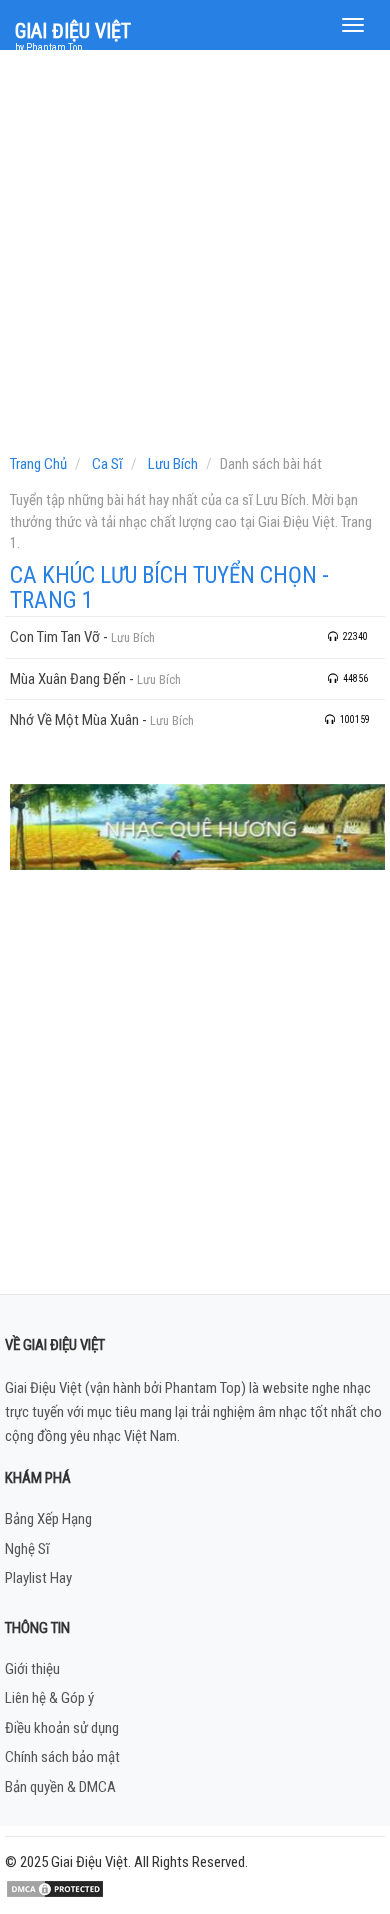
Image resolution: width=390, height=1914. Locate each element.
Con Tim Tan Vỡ (55, 637)
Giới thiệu (32, 1669)
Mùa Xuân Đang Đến (68, 679)
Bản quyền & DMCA (60, 1787)
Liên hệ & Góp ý (49, 1698)
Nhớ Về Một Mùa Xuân (74, 720)
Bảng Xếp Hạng (48, 1519)
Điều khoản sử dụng (62, 1728)
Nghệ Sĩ (27, 1549)
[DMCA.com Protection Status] (55, 1888)
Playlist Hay (38, 1578)
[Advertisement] (195, 257)
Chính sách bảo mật (62, 1757)
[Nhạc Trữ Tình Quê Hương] (197, 826)
